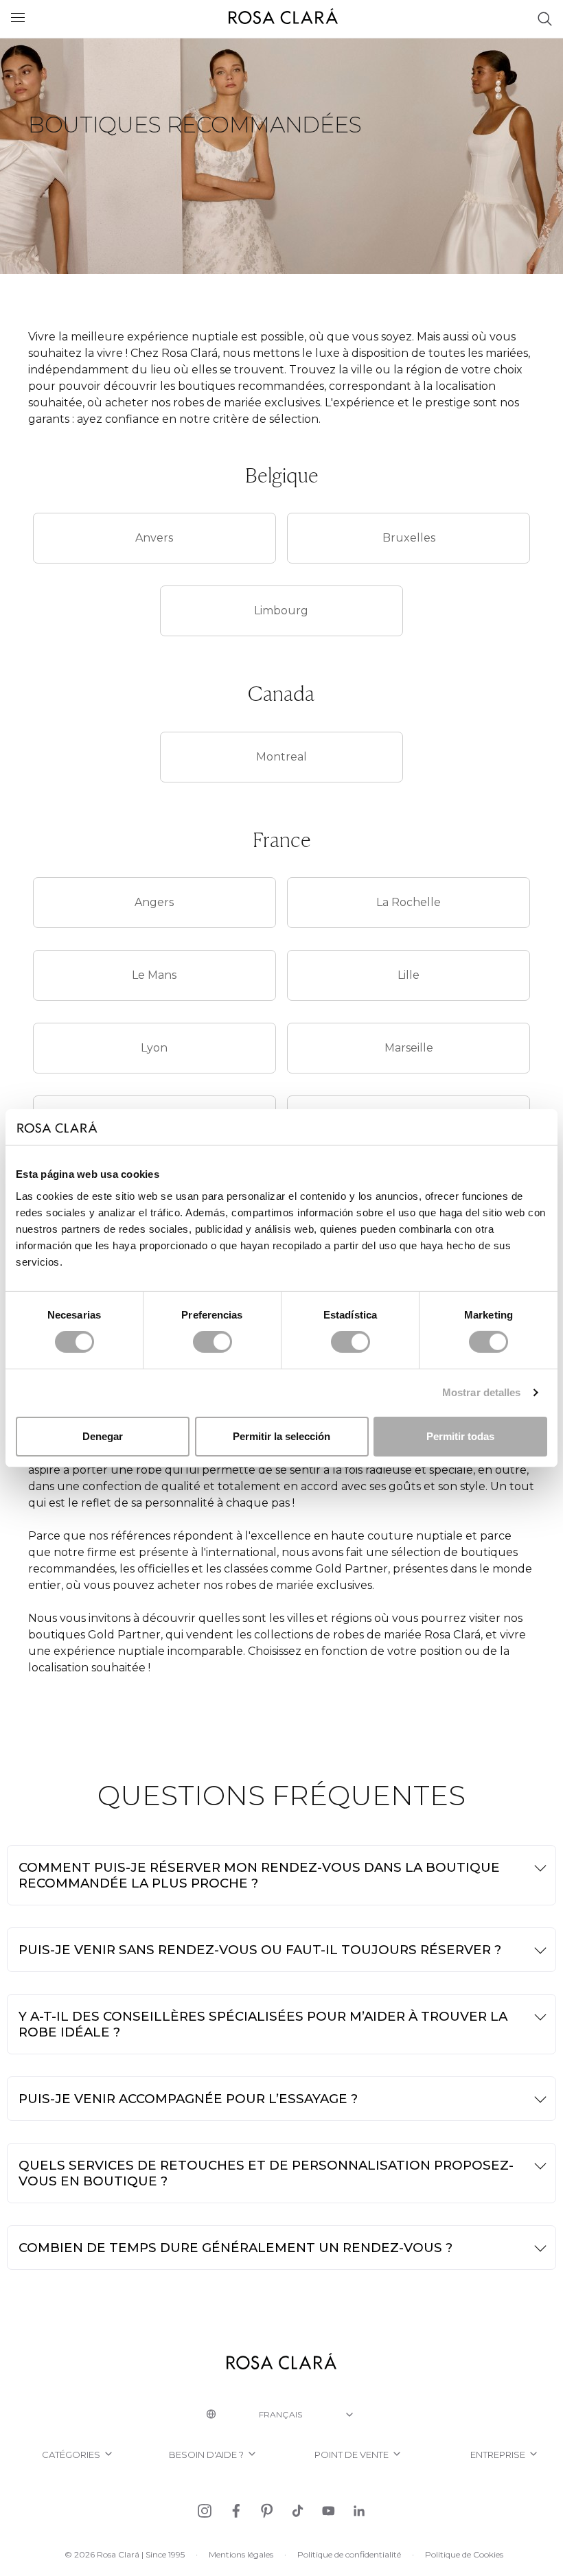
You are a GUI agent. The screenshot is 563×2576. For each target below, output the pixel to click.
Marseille (409, 1048)
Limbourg (281, 611)
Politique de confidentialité (349, 2554)
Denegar (103, 1436)
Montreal (281, 757)
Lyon (154, 1048)
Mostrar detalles (482, 1392)
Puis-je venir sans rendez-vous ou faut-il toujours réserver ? (260, 1950)
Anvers (154, 538)
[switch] (212, 1342)
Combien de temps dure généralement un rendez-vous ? (235, 2248)
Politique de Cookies (464, 2554)
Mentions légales (241, 2554)
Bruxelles (409, 538)
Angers (154, 902)
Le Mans (154, 975)
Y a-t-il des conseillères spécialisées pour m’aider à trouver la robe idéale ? (263, 2024)
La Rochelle (409, 902)
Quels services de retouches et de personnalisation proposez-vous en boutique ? (266, 2173)
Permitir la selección (281, 1436)
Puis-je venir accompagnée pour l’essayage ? (188, 2099)
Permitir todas (460, 1436)
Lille (409, 975)
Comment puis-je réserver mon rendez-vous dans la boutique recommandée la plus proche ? (259, 1875)
